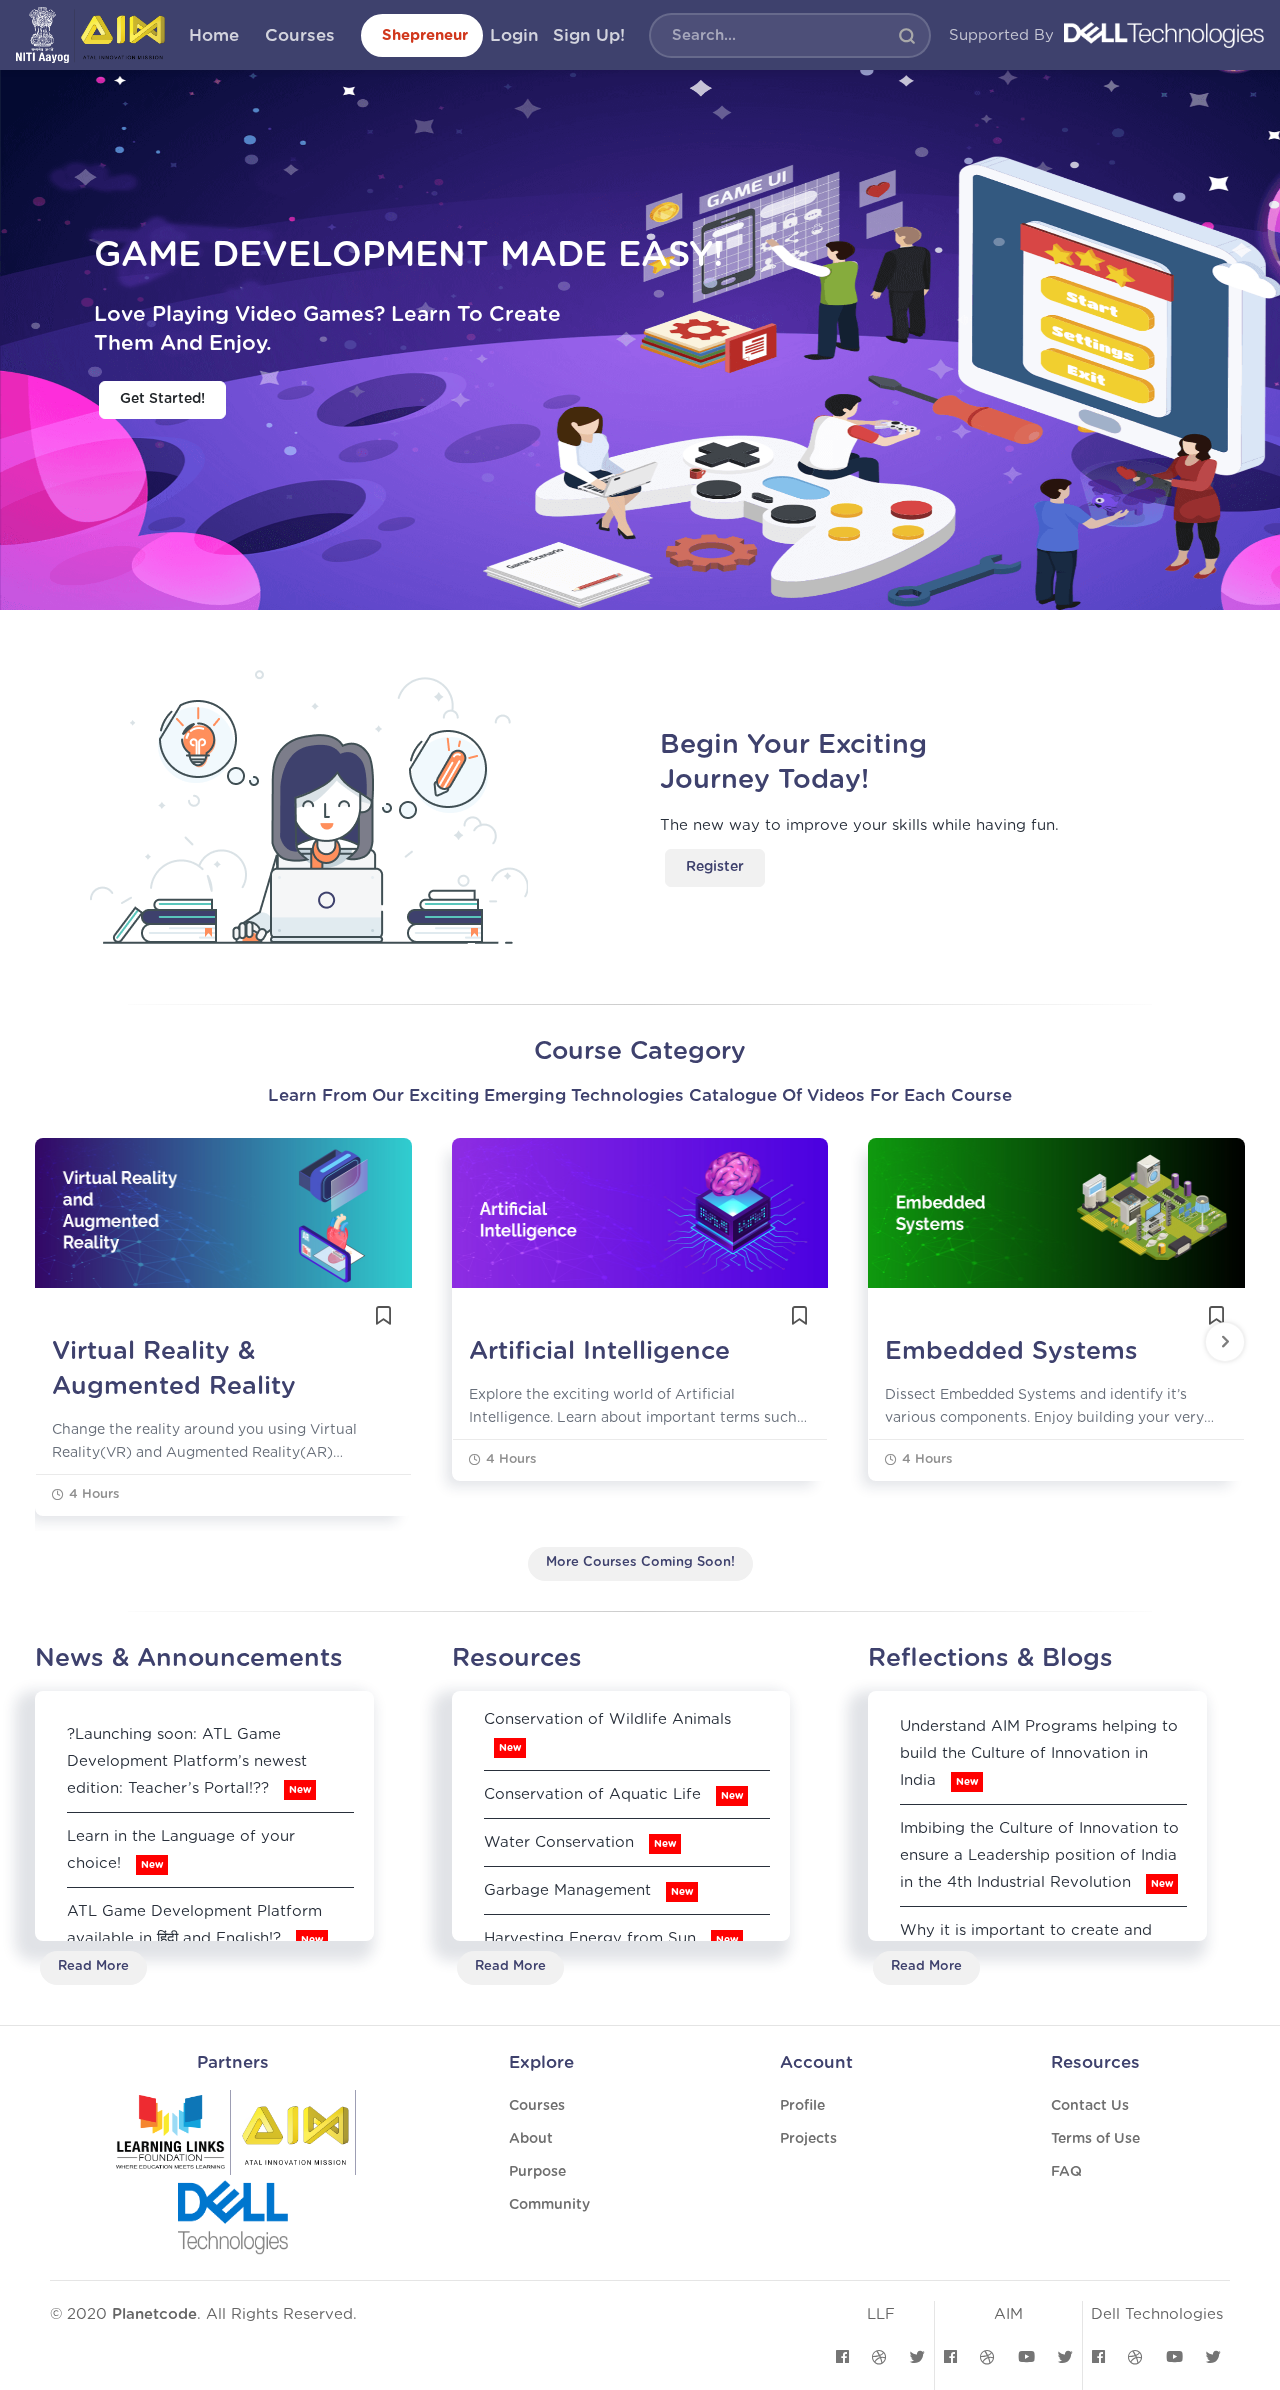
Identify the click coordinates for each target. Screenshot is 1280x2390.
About (531, 2139)
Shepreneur (425, 35)
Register (715, 867)
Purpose (537, 2172)
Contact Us (1090, 2106)
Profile (802, 2106)
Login (514, 35)
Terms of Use (1095, 2139)
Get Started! (162, 399)
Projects (808, 2139)
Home (214, 35)
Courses (300, 35)
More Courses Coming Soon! (640, 1562)
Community (549, 2205)
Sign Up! (589, 35)
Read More (93, 1966)
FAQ (1066, 2172)
